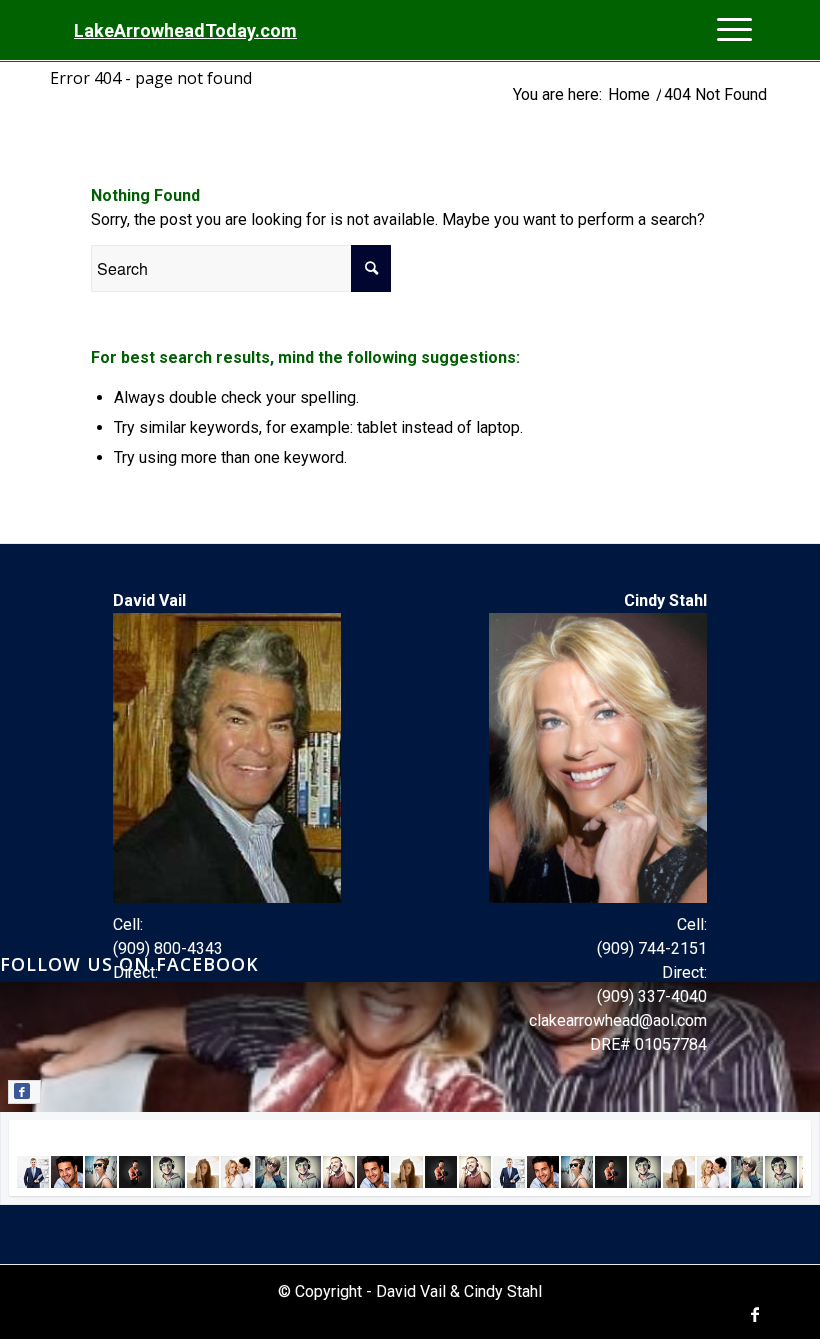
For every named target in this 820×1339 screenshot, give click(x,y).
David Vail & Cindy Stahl (459, 1291)
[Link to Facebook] (755, 1314)
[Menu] (738, 31)
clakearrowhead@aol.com (618, 1020)
